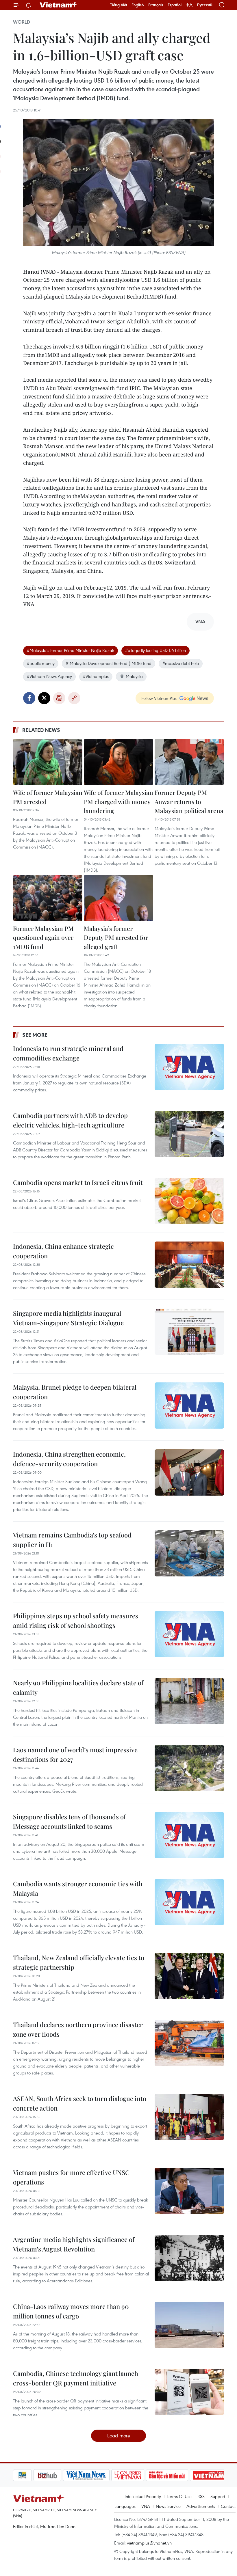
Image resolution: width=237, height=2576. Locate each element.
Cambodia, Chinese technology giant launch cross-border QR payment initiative (76, 2378)
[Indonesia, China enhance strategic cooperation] (189, 1265)
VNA (146, 2506)
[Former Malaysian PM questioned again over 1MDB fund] (48, 898)
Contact (228, 2506)
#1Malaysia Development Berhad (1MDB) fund (109, 663)
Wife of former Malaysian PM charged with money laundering (118, 801)
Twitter (44, 698)
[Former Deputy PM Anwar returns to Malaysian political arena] (189, 762)
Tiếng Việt (119, 5)
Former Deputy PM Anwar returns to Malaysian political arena (189, 801)
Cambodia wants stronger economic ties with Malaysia (78, 1888)
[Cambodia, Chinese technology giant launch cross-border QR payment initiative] (189, 2392)
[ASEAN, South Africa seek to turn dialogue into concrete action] (189, 2117)
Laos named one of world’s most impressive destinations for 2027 (75, 1754)
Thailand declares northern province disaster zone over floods (78, 2029)
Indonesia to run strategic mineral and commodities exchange (68, 1053)
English (138, 5)
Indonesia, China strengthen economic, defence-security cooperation (69, 1459)
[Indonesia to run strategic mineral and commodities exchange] (189, 1067)
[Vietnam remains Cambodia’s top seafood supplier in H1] (189, 1553)
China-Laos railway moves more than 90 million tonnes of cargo (71, 2311)
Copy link (74, 698)
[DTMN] (147, 2475)
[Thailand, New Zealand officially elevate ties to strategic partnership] (189, 1976)
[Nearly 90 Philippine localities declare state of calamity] (189, 1701)
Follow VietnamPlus (159, 698)
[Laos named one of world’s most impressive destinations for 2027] (189, 1768)
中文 (189, 5)
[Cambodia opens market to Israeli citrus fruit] (189, 1201)
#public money (41, 663)
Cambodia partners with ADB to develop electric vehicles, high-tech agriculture (70, 1120)
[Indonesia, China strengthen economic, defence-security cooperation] (189, 1472)
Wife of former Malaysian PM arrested (48, 797)
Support (218, 2496)
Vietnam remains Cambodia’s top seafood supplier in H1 (72, 1540)
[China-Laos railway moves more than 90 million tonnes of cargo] (189, 2325)
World (22, 22)
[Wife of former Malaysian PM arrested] (48, 762)
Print (59, 698)
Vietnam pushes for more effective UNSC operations (71, 2177)
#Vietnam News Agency (49, 676)
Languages (125, 2506)
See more (35, 1035)
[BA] (188, 2475)
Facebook (29, 698)
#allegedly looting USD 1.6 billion (155, 650)
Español (175, 5)
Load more (119, 2436)
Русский (205, 5)
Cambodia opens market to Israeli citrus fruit (78, 1182)
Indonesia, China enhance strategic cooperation (63, 1251)
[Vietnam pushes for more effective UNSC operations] (189, 2191)
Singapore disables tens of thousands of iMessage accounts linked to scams (69, 1821)
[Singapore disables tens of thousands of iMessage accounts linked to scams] (189, 1835)
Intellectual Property (143, 2496)
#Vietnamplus (96, 676)
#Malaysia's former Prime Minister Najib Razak (71, 650)
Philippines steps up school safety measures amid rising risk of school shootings (76, 1620)
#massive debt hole (181, 663)
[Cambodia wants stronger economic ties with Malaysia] (189, 1902)
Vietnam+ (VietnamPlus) (59, 5)
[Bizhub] (27, 2475)
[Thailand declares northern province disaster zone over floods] (189, 2043)
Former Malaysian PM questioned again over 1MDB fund (43, 937)
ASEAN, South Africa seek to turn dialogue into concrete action (80, 2103)
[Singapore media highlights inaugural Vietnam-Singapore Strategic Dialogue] (189, 1332)
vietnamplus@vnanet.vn (149, 2543)
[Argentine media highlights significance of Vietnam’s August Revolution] (189, 2258)
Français (156, 5)
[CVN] (107, 2475)
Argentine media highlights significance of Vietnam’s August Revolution (74, 2244)
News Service (168, 2506)
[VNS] (66, 2475)
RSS (201, 2496)
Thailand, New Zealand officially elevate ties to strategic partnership (79, 1962)
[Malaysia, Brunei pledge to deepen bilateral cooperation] (189, 1406)
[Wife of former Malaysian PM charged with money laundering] (118, 762)
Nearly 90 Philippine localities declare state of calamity (78, 1687)
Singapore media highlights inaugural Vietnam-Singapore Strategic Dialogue (68, 1318)
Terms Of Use (179, 2496)
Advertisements (201, 2506)
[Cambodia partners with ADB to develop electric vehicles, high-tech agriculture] (189, 1134)
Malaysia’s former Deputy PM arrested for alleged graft (116, 937)
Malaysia (134, 676)
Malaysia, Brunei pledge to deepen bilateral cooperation (75, 1392)
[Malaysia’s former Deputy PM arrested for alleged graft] (118, 898)
